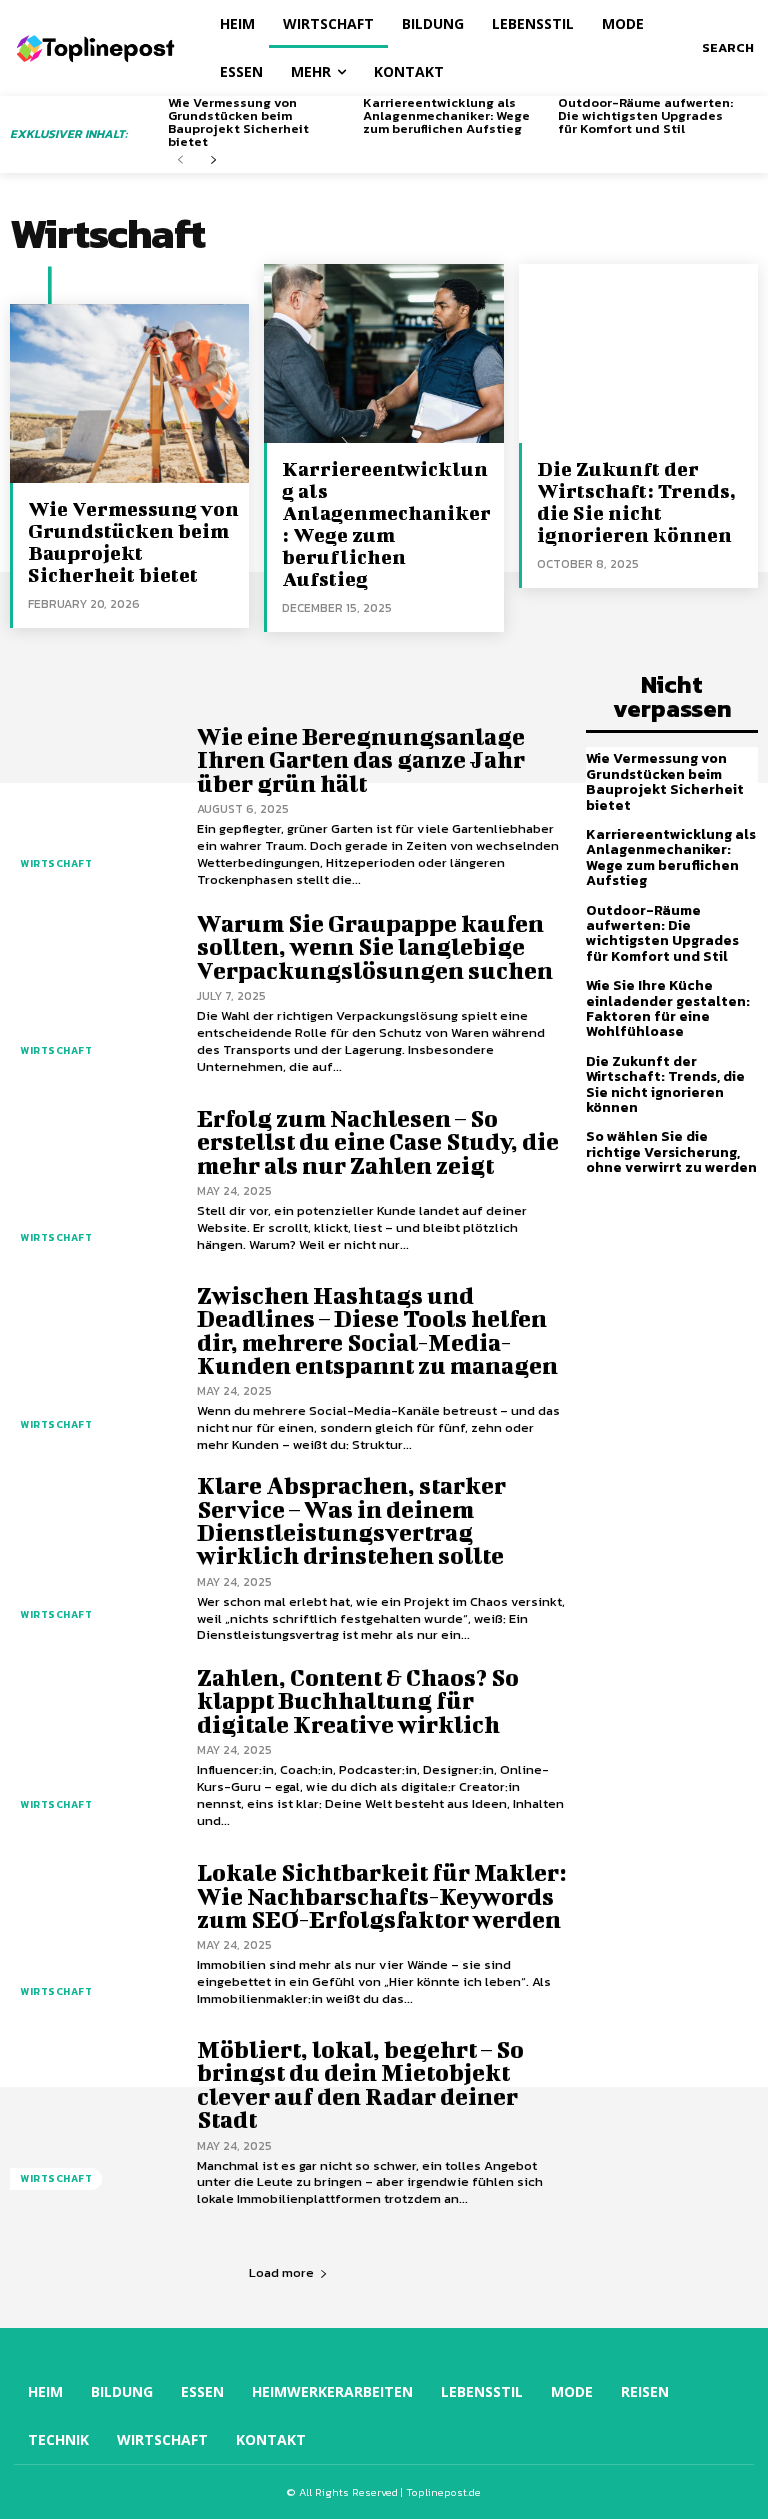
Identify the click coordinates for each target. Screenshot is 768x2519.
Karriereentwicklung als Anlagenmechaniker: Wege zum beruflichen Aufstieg (446, 115)
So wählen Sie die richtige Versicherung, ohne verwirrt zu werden (671, 1152)
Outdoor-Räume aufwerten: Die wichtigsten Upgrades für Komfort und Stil (645, 115)
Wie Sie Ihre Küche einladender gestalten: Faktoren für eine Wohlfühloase (668, 1008)
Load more (281, 2272)
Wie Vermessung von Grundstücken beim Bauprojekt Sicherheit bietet (238, 122)
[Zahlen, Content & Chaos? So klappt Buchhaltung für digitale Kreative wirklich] (93, 1747)
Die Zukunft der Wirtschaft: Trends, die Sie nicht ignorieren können (636, 501)
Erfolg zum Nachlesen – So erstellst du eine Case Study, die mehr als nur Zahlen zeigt (378, 1141)
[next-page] (212, 160)
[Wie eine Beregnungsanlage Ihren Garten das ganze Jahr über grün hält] (93, 806)
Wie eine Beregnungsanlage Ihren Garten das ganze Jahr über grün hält (361, 759)
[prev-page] (180, 160)
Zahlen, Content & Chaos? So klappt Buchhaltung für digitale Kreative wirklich (358, 1700)
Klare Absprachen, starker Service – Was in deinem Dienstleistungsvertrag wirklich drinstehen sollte (351, 1520)
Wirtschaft (56, 863)
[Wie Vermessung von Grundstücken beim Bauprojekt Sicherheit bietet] (129, 393)
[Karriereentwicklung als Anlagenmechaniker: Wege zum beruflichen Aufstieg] (383, 353)
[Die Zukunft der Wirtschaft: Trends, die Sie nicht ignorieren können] (638, 353)
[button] (728, 48)
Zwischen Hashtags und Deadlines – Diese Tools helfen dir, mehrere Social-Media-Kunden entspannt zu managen (377, 1330)
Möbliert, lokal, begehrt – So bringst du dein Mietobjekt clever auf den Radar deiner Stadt (360, 2084)
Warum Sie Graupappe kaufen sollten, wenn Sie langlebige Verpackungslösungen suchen (375, 946)
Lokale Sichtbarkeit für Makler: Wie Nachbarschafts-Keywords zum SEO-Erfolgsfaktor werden (381, 1895)
